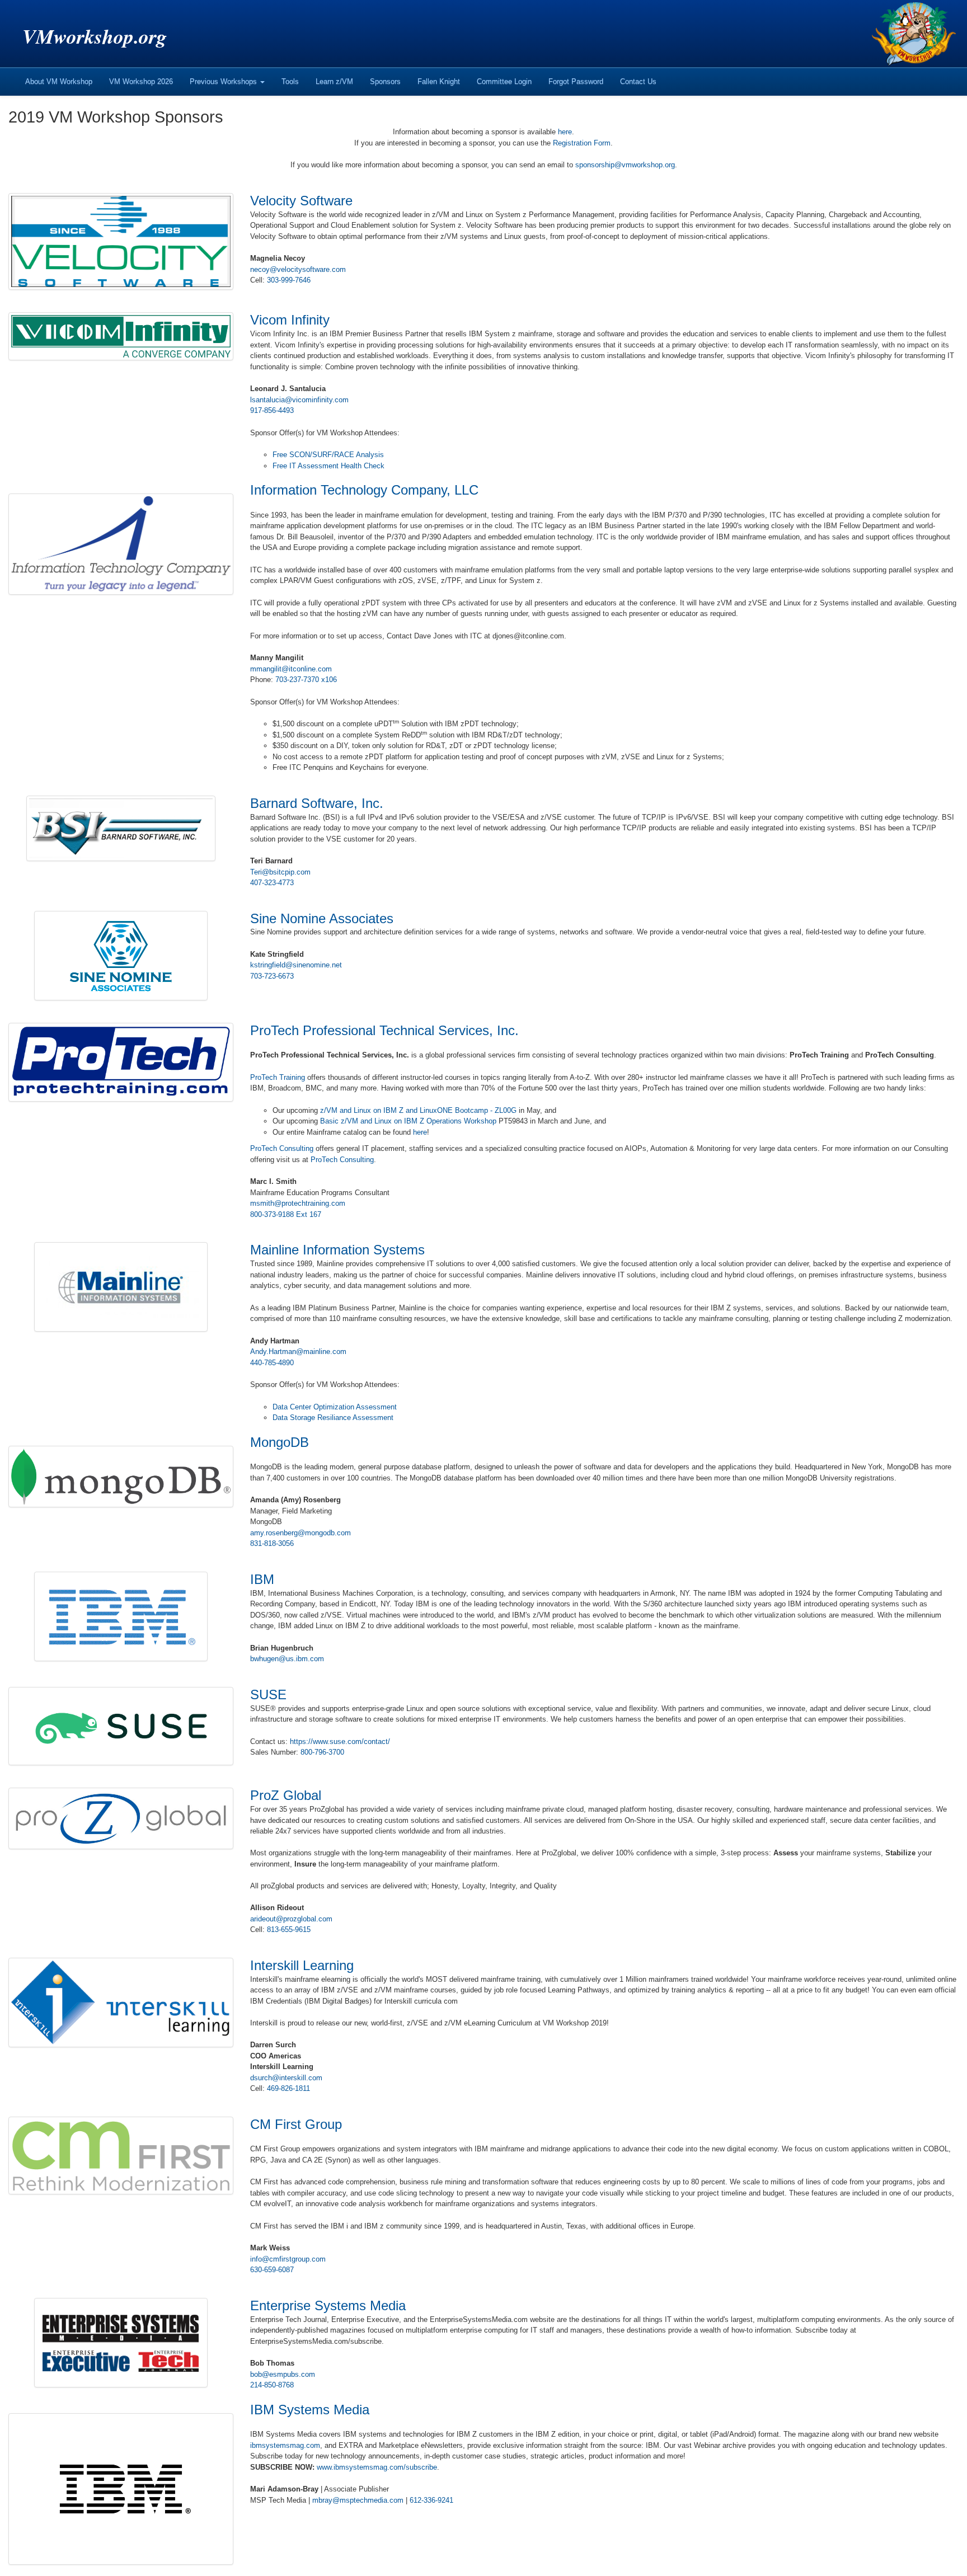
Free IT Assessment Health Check (328, 466)
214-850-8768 (272, 2385)
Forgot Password (576, 81)
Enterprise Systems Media (328, 2305)
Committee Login (504, 81)
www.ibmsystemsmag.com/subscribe (377, 2467)
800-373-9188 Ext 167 (286, 1214)
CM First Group (296, 2124)
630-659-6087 (272, 2270)
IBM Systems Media (310, 2410)
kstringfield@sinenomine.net (296, 965)
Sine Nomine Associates (322, 918)
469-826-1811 (288, 2088)
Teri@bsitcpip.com (280, 872)
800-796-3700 (322, 1752)
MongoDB (280, 1442)
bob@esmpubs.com (283, 2374)
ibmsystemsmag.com (285, 2445)
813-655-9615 (289, 1929)
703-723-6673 (272, 976)
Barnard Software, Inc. (317, 803)
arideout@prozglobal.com (291, 1919)
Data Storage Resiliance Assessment (333, 1418)
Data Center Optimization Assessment (335, 1407)
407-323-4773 (272, 883)
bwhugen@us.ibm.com (287, 1659)
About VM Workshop (59, 81)
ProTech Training (278, 1077)
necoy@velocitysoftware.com (298, 269)
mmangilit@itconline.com (291, 669)
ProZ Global (286, 1795)
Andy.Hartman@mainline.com (298, 1352)
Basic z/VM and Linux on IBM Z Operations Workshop (408, 1121)
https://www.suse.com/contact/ (340, 1741)
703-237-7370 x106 (306, 680)
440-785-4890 (272, 1363)
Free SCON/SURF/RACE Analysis (328, 455)
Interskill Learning (302, 1965)
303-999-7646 (289, 280)
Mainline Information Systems (337, 1250)
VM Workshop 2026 (141, 81)
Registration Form (582, 143)
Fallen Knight (439, 81)
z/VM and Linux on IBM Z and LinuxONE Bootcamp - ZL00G (418, 1110)
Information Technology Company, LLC (364, 490)
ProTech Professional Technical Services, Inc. (384, 1030)
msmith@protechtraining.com (298, 1203)
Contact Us (638, 81)
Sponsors (385, 81)
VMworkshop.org (95, 36)
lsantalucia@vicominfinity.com (299, 400)
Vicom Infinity (290, 320)
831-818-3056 (272, 1543)
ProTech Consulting (282, 1148)
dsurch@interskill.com (286, 2078)
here (565, 132)
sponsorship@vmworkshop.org (625, 165)
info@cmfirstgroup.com (288, 2259)
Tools (290, 81)
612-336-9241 (431, 2500)
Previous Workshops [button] (224, 81)
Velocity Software (301, 201)
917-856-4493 (272, 410)
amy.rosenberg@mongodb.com (301, 1533)
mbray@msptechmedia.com (358, 2500)
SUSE (268, 1694)
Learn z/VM (334, 81)
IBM (262, 1579)
